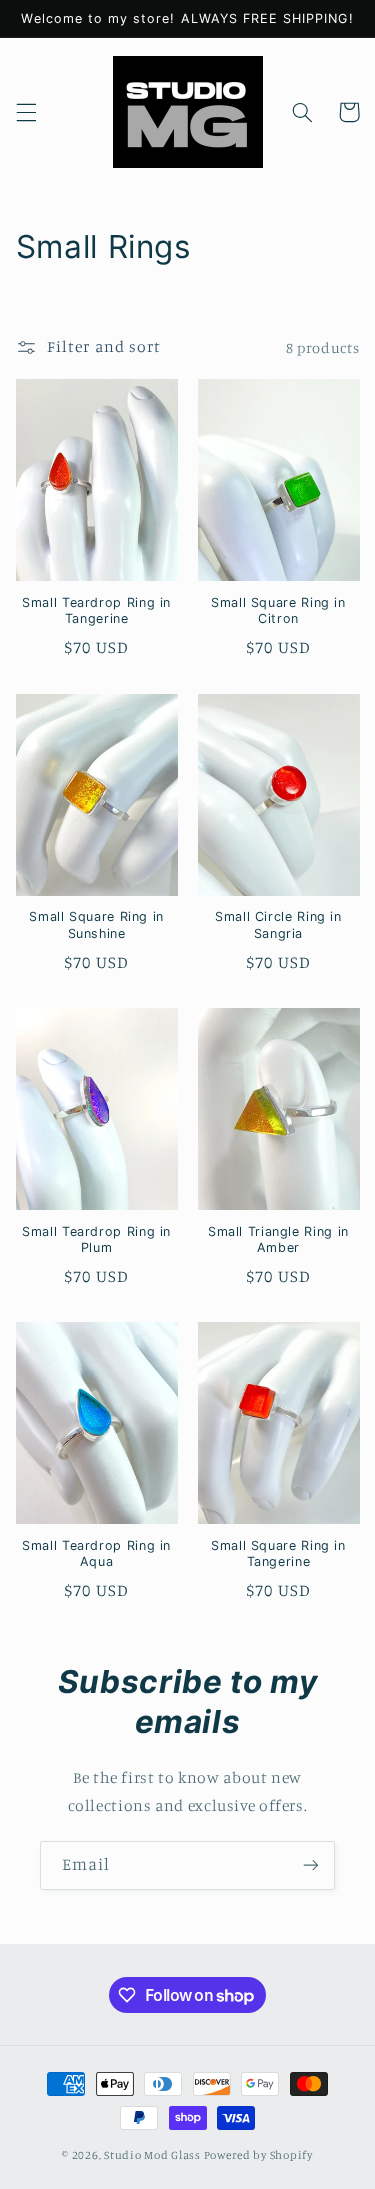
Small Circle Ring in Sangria (278, 924)
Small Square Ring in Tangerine (278, 1553)
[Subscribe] (311, 1865)
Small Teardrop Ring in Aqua (96, 1553)
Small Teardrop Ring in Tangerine (96, 610)
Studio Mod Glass (152, 2155)
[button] (26, 112)
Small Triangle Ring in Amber (278, 1239)
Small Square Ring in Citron (278, 610)
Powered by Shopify (258, 2155)
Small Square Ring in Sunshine (96, 924)
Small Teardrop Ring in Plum (96, 1239)
